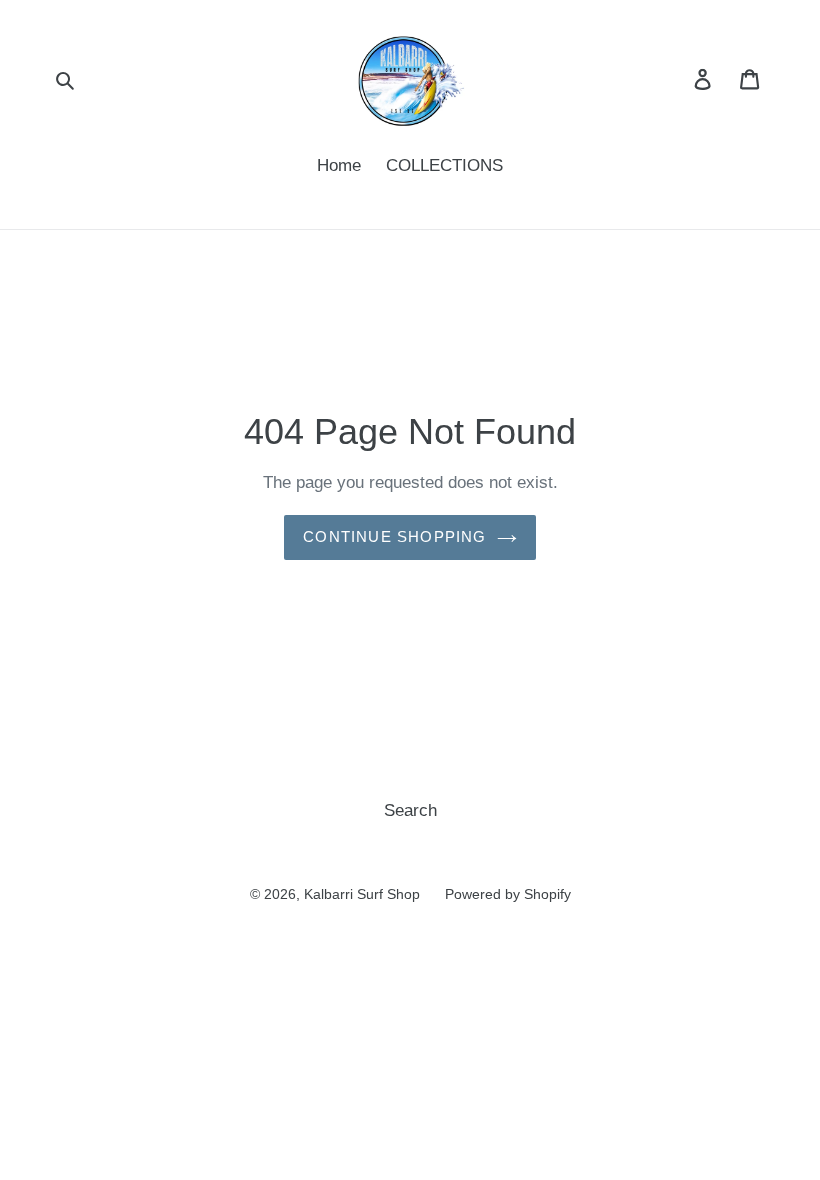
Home (339, 165)
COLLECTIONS (444, 165)
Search (410, 810)
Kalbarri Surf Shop (362, 894)
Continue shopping (394, 536)
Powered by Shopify (508, 894)
